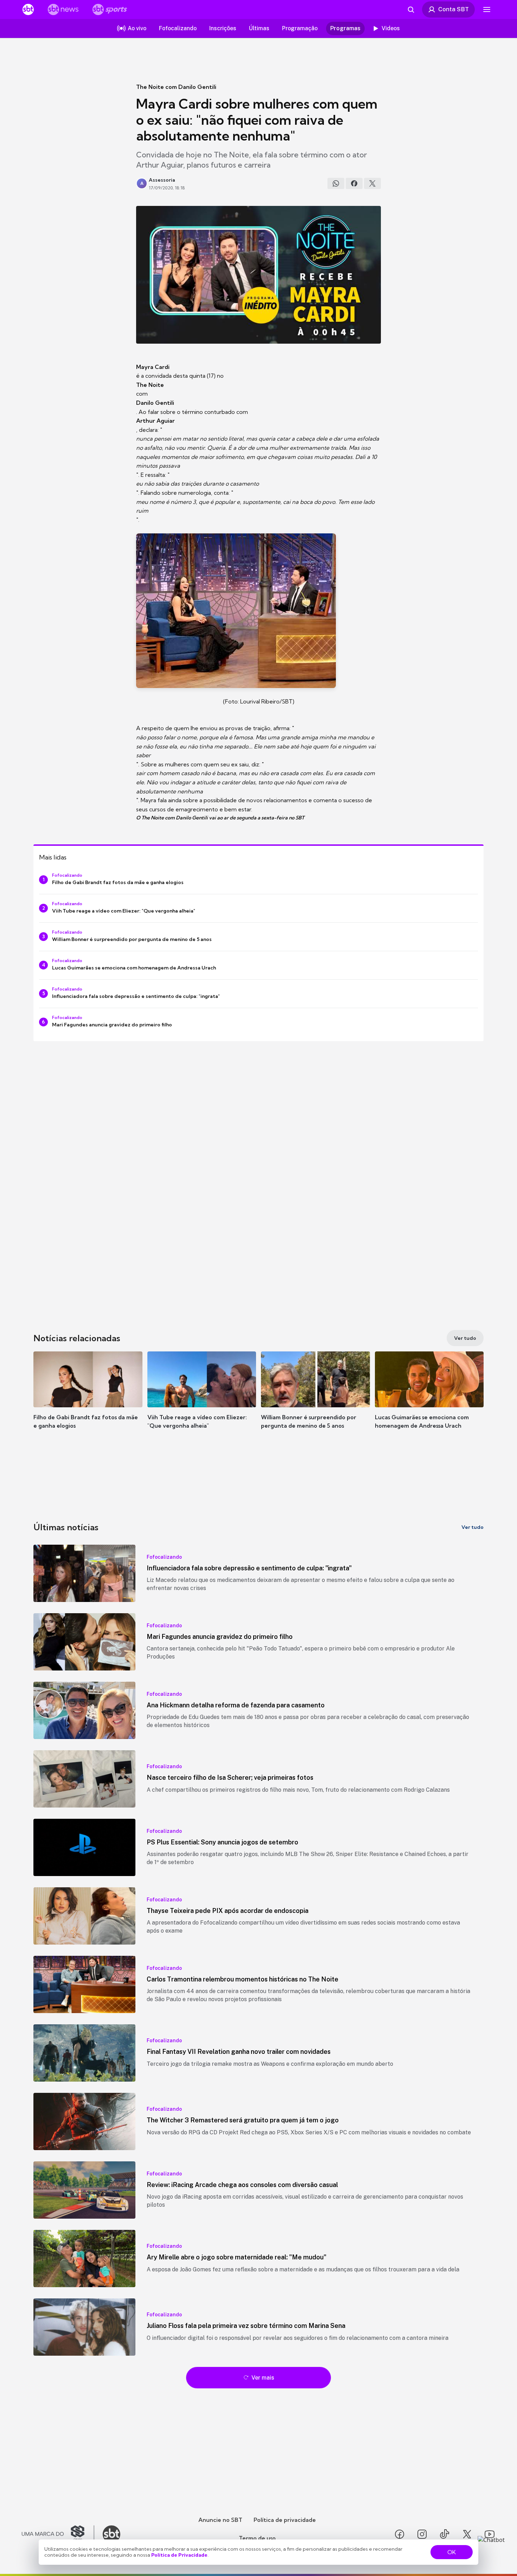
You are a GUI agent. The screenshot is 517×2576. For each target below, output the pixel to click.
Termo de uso (257, 2538)
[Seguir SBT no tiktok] (445, 2534)
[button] (88, 1401)
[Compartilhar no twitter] (372, 183)
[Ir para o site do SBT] (111, 2534)
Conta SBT (454, 9)
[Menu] (487, 9)
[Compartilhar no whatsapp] (336, 183)
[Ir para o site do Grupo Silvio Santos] (58, 2534)
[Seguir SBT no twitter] (467, 2534)
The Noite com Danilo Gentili (176, 87)
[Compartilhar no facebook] (354, 183)
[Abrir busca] (411, 9)
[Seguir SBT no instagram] (422, 2534)
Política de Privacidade (179, 2555)
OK (452, 2552)
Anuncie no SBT (220, 2520)
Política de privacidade (285, 2520)
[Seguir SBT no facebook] (400, 2534)
